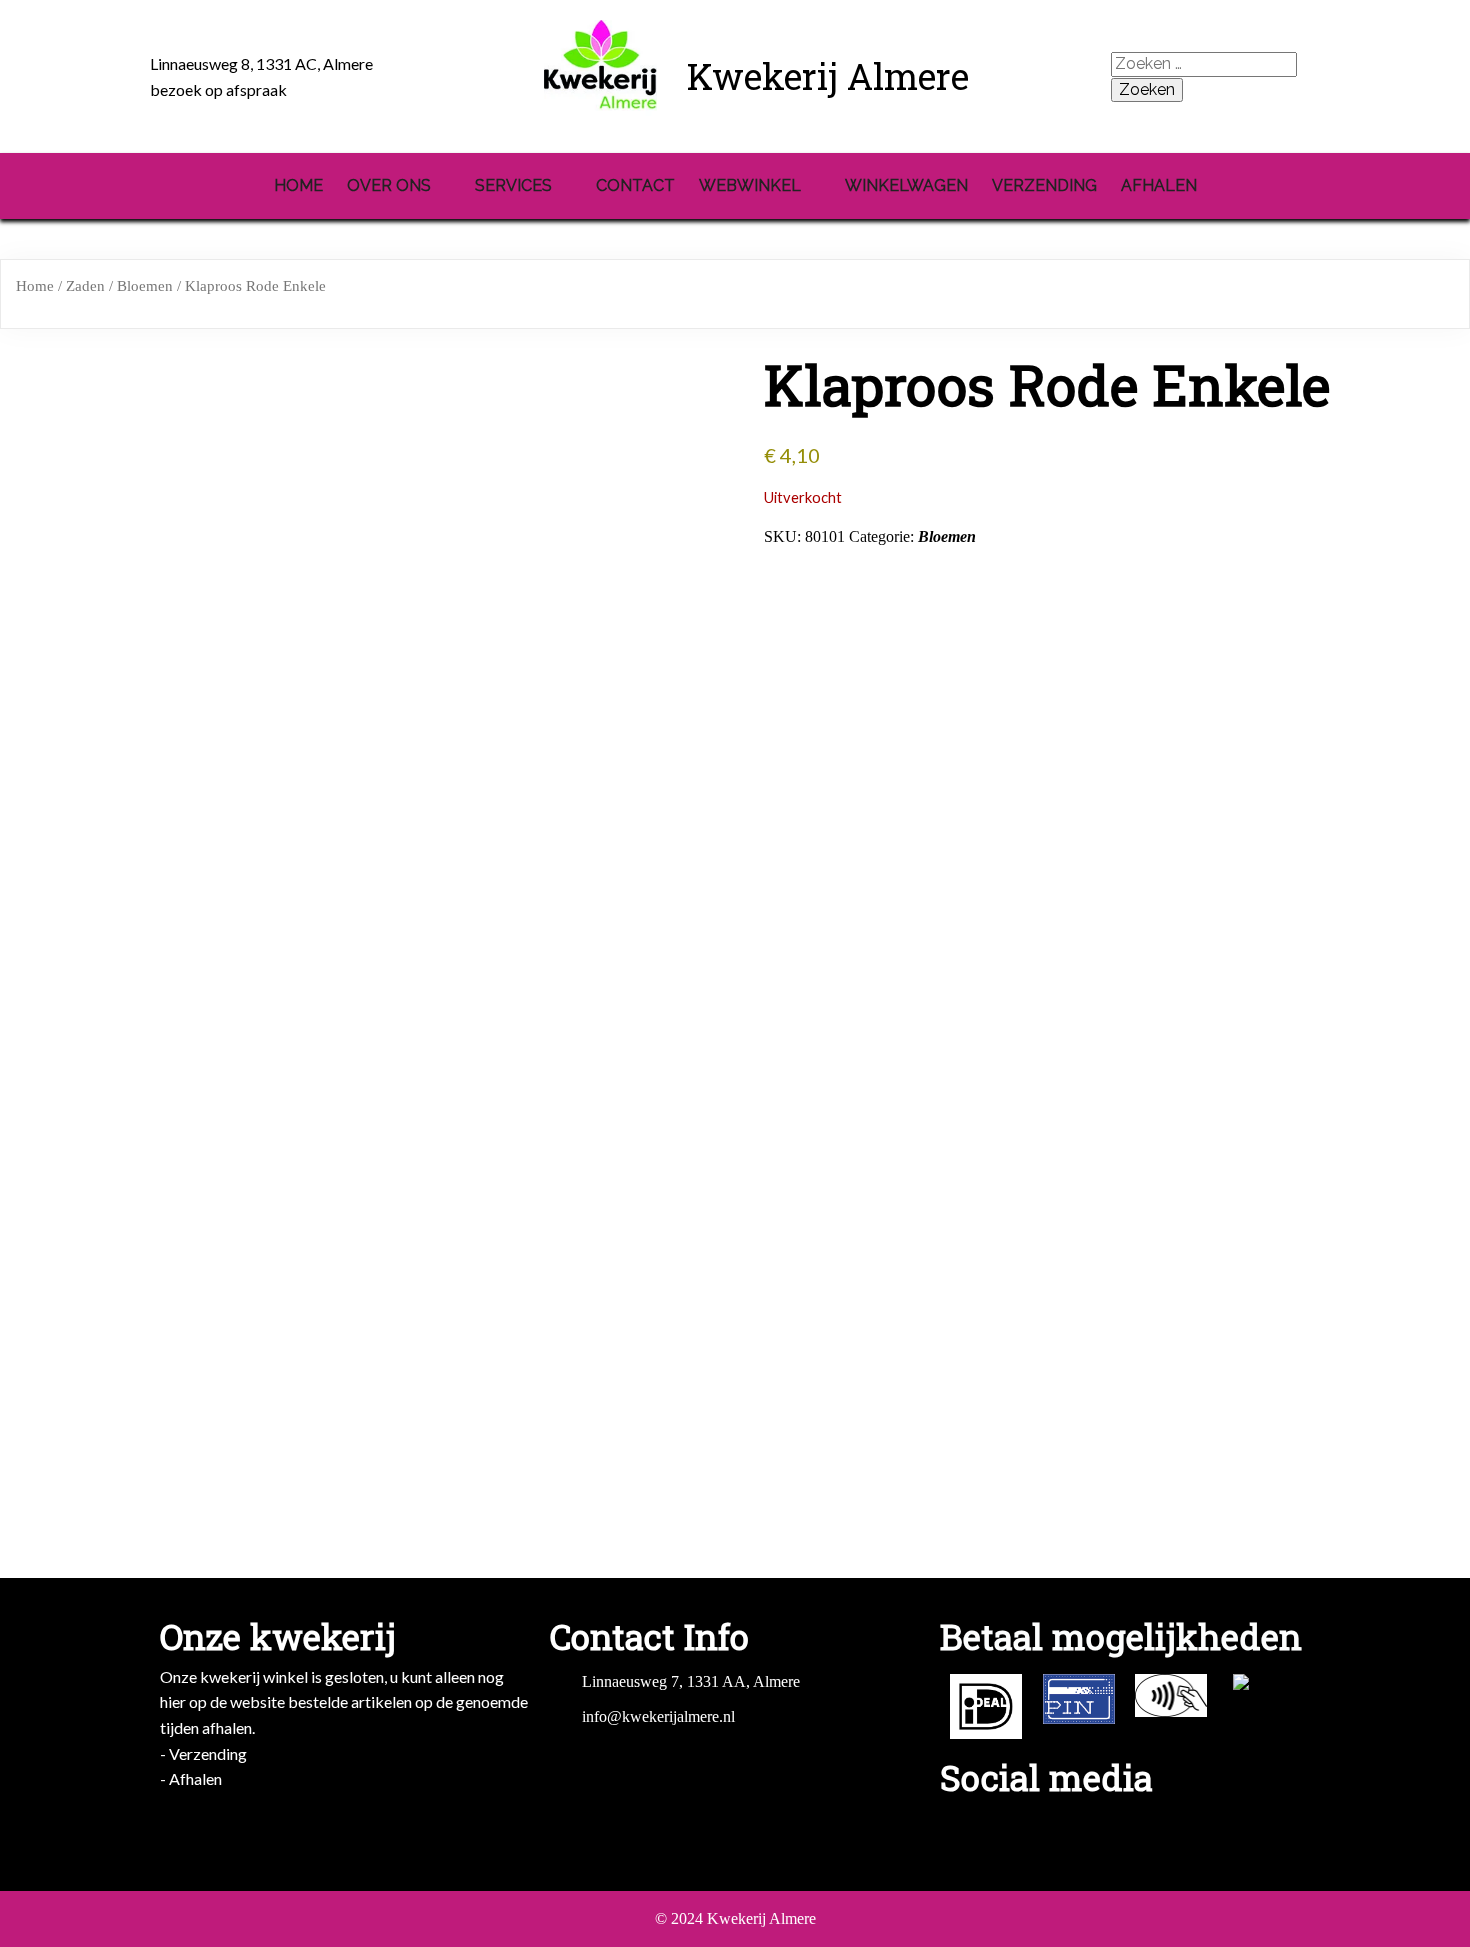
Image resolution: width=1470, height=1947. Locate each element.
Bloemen (145, 286)
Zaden (85, 286)
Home (35, 286)
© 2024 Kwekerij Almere (735, 1918)
